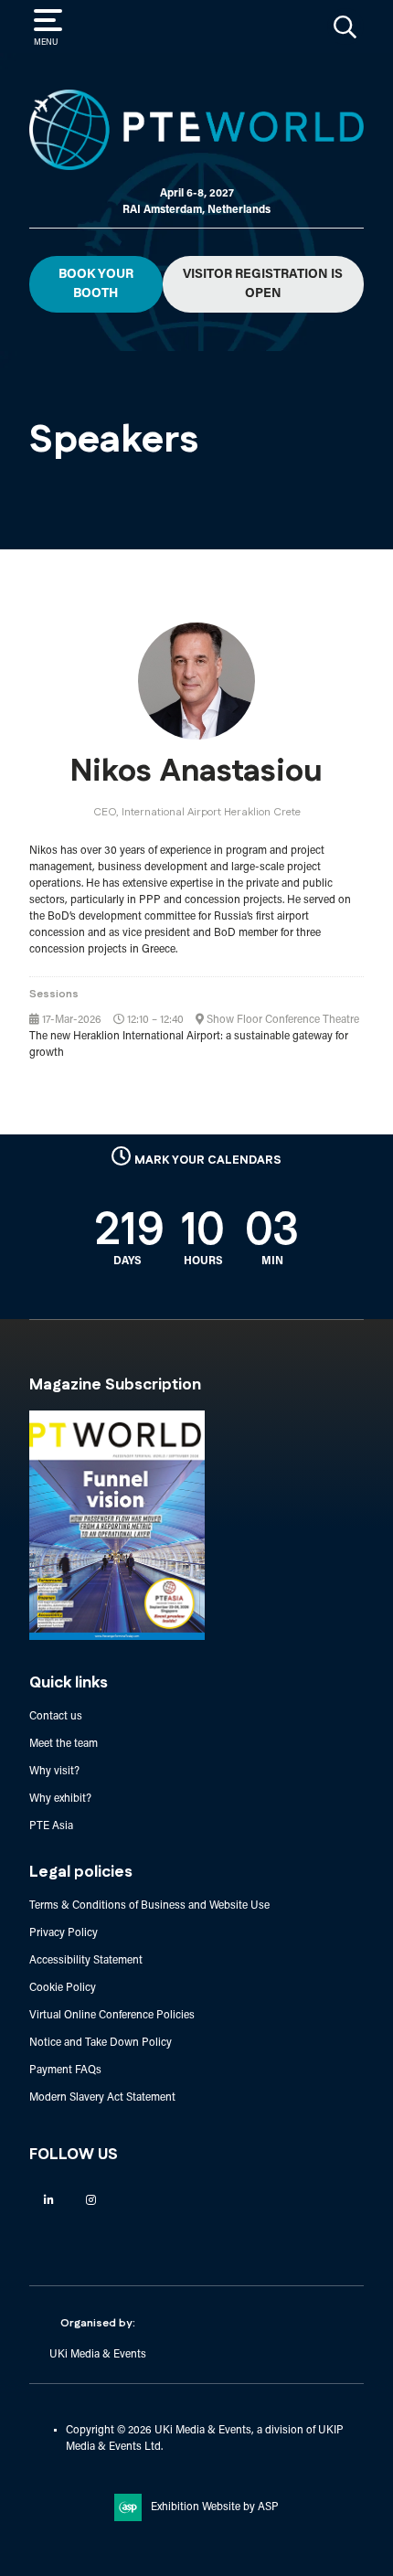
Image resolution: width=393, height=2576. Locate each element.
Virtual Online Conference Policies (112, 2016)
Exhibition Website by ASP (215, 2507)
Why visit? (54, 1772)
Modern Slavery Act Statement (102, 2098)
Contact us (56, 1717)
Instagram (91, 2200)
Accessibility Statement (86, 1961)
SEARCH (345, 27)
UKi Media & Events (98, 2355)
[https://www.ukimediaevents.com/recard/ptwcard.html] (117, 1637)
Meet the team (64, 1744)
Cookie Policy (63, 1988)
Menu (46, 43)
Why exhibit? (60, 1799)
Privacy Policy (64, 1933)
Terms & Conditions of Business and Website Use (149, 1906)
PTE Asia (51, 1826)
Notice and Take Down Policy (101, 2043)
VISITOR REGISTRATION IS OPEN (263, 284)
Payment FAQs (65, 2070)
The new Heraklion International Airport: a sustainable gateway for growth (189, 1045)
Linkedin (49, 2200)
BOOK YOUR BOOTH (96, 284)
